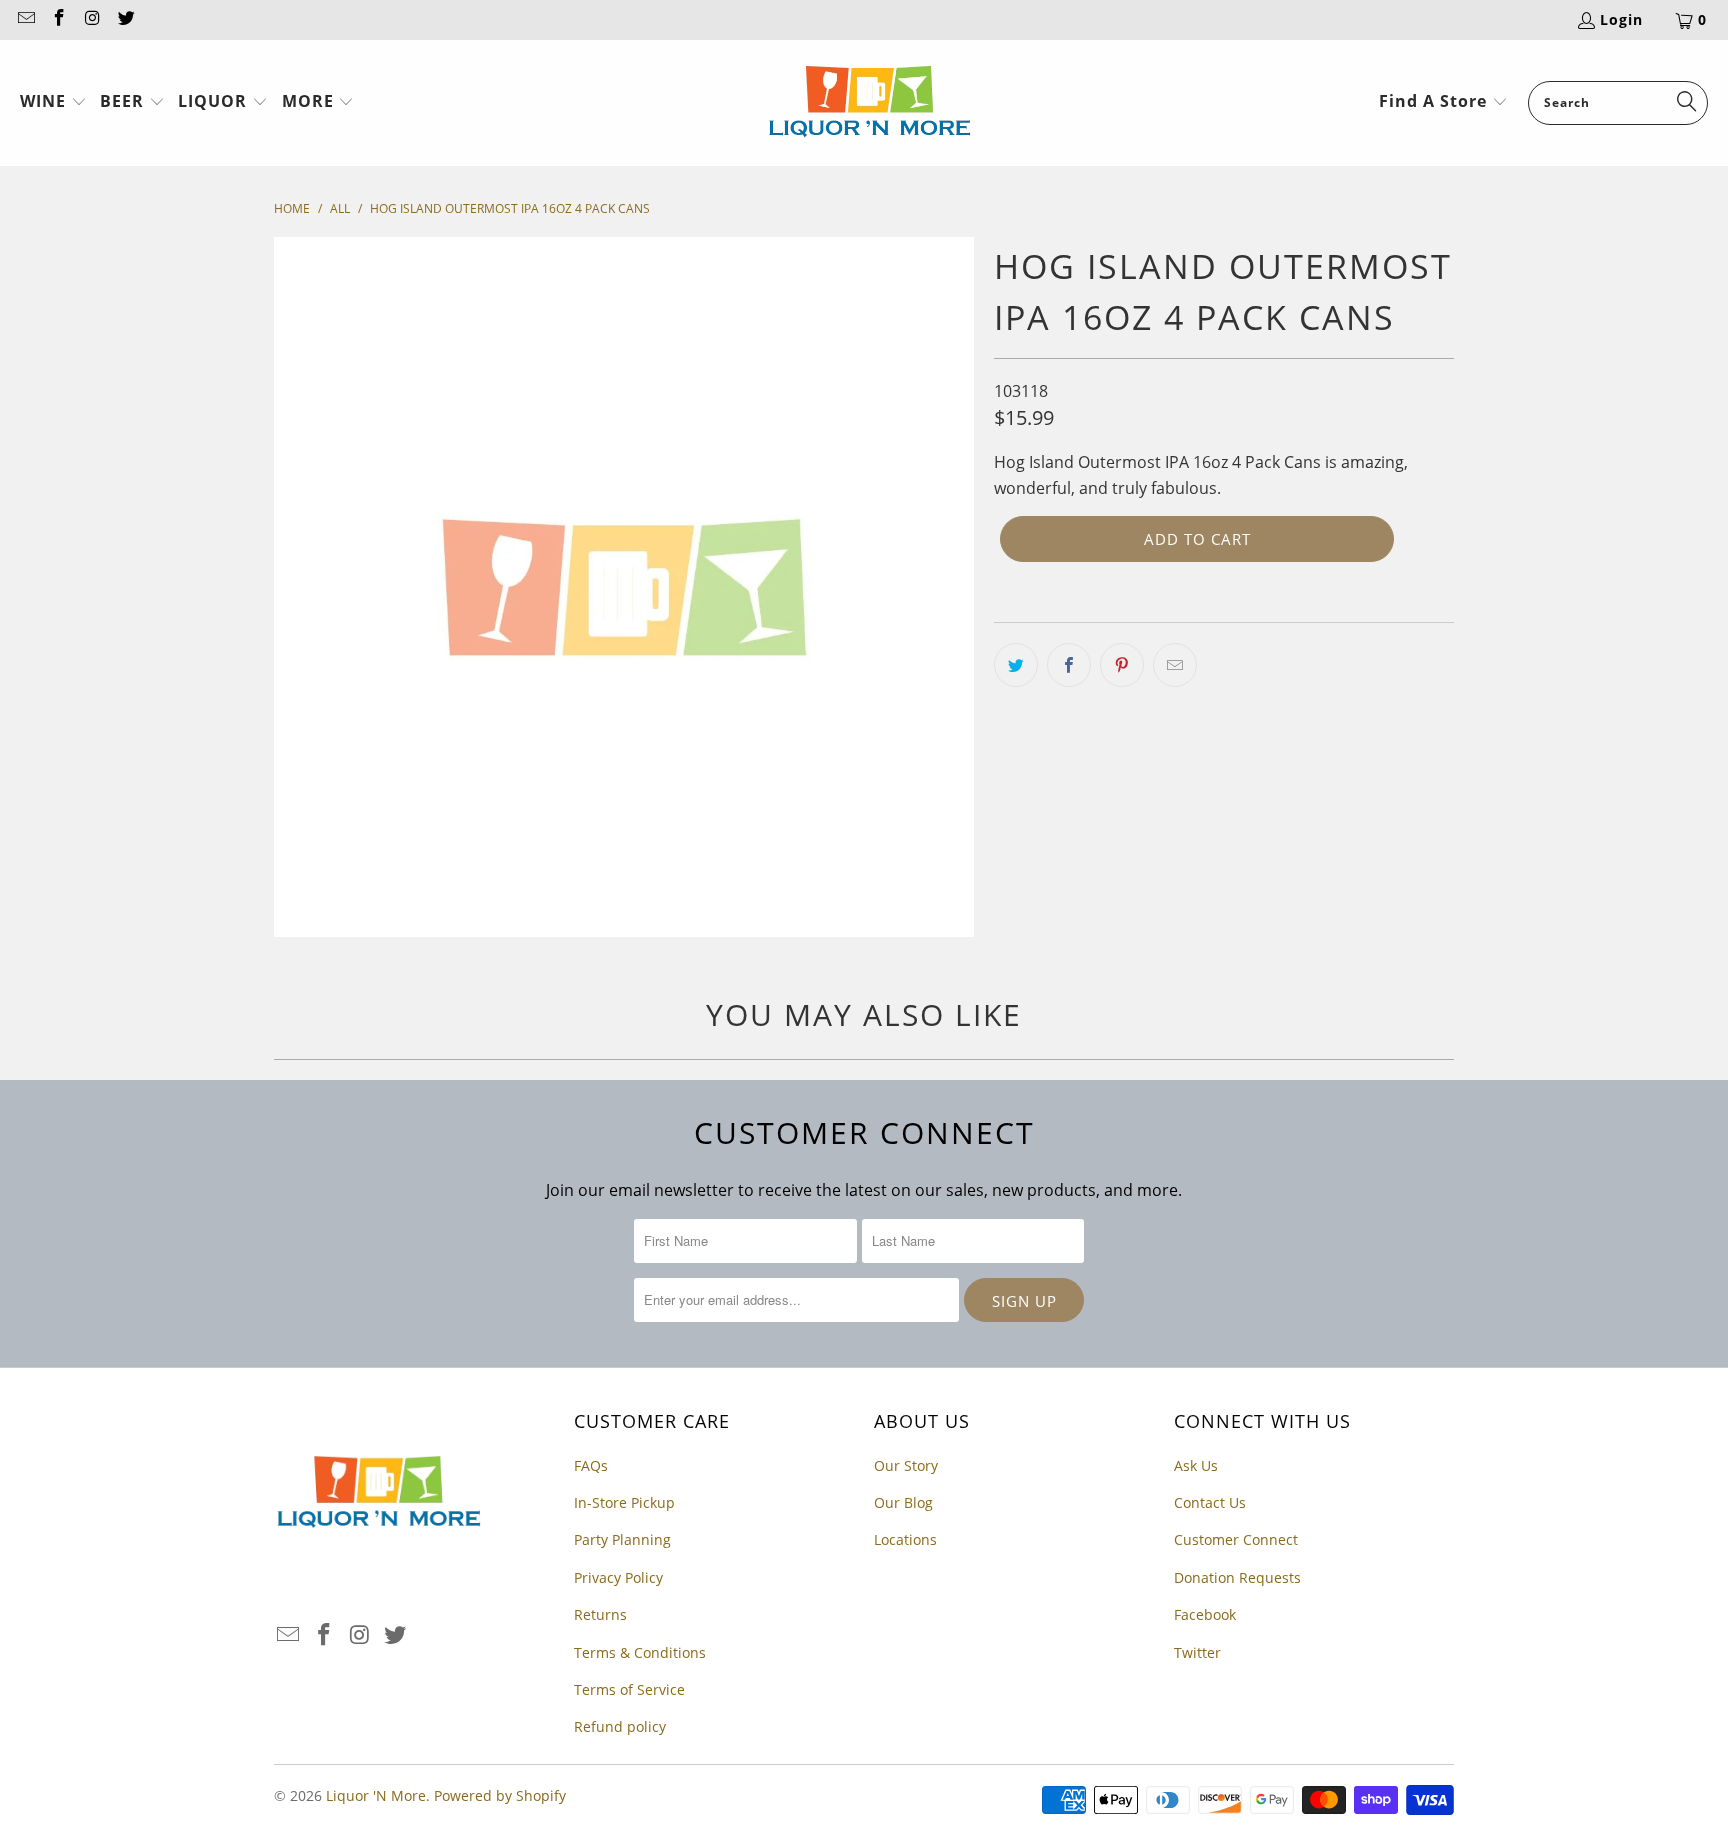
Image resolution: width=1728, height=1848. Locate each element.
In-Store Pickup (624, 1502)
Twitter (1197, 1652)
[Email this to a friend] (1175, 665)
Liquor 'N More (376, 1795)
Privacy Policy (618, 1577)
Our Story (906, 1465)
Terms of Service (629, 1689)
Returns (600, 1614)
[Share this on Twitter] (1016, 665)
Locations (905, 1539)
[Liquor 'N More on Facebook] (59, 19)
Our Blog (903, 1502)
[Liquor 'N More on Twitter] (126, 19)
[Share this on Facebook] (1069, 665)
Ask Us (1196, 1465)
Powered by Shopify (500, 1795)
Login (1621, 19)
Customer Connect (1236, 1539)
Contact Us (1210, 1502)
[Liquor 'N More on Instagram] (92, 19)
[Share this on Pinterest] (1122, 665)
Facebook (1205, 1614)
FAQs (591, 1465)
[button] (53, 103)
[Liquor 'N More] (869, 103)
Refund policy (620, 1726)
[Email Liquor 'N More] (25, 19)
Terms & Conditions (640, 1652)
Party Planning (622, 1539)
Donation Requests (1237, 1577)
